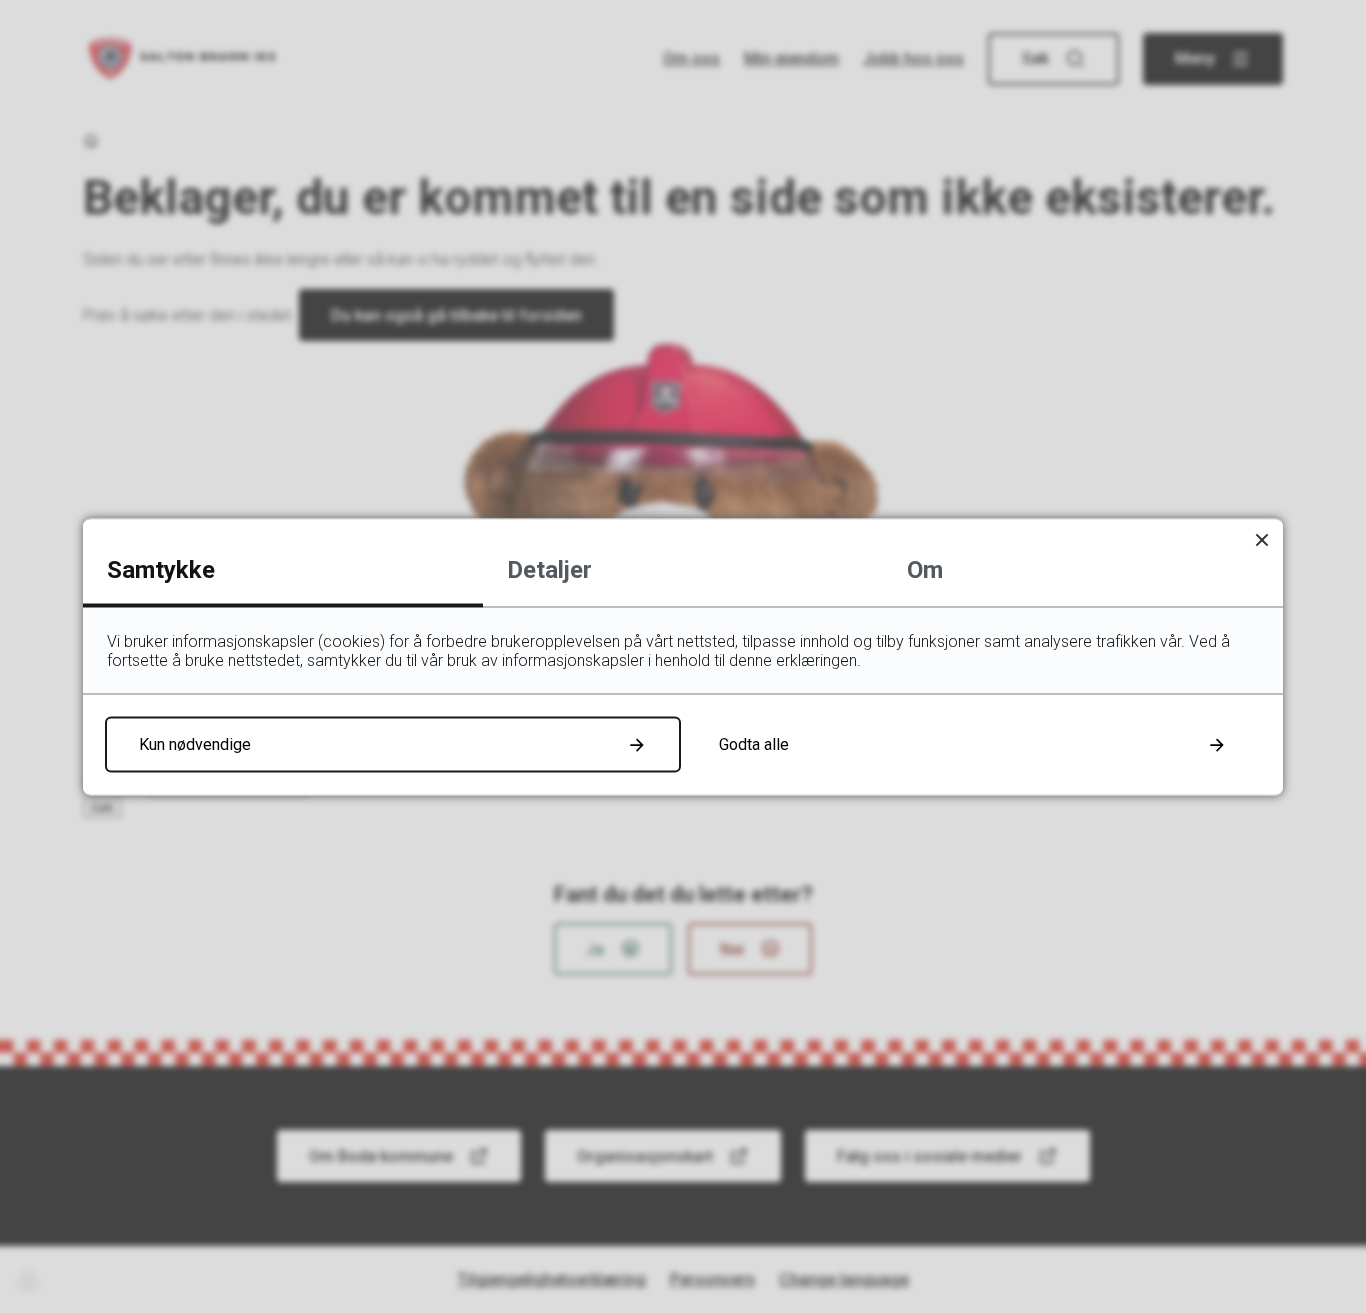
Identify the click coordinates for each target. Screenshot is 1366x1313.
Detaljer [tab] (549, 569)
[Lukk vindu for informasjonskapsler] (1261, 539)
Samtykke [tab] (161, 569)
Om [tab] (925, 569)
